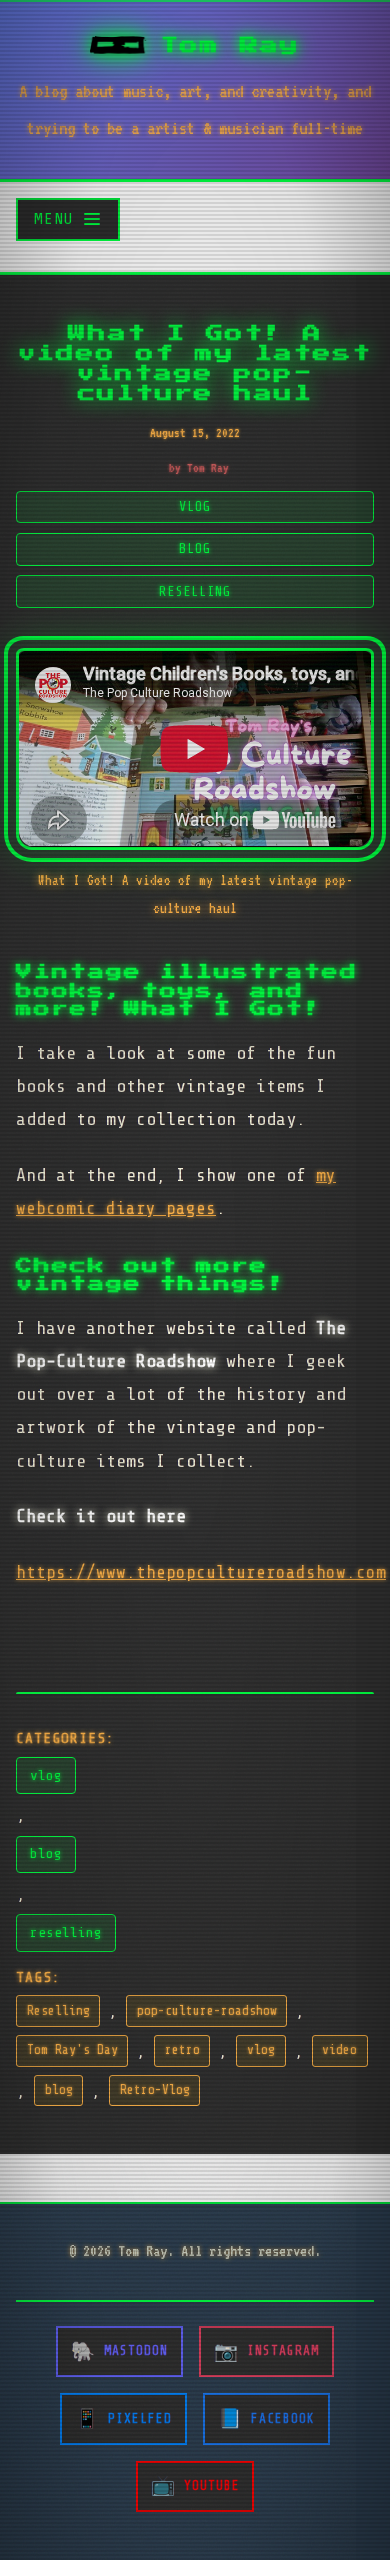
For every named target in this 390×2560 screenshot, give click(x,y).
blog (46, 1853)
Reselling (58, 2011)
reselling (66, 1932)
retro (182, 2050)
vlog (46, 1775)
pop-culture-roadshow (207, 2011)
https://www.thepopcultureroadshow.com (201, 1572)
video (339, 2050)
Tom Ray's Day (72, 2050)
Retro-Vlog (155, 2090)
